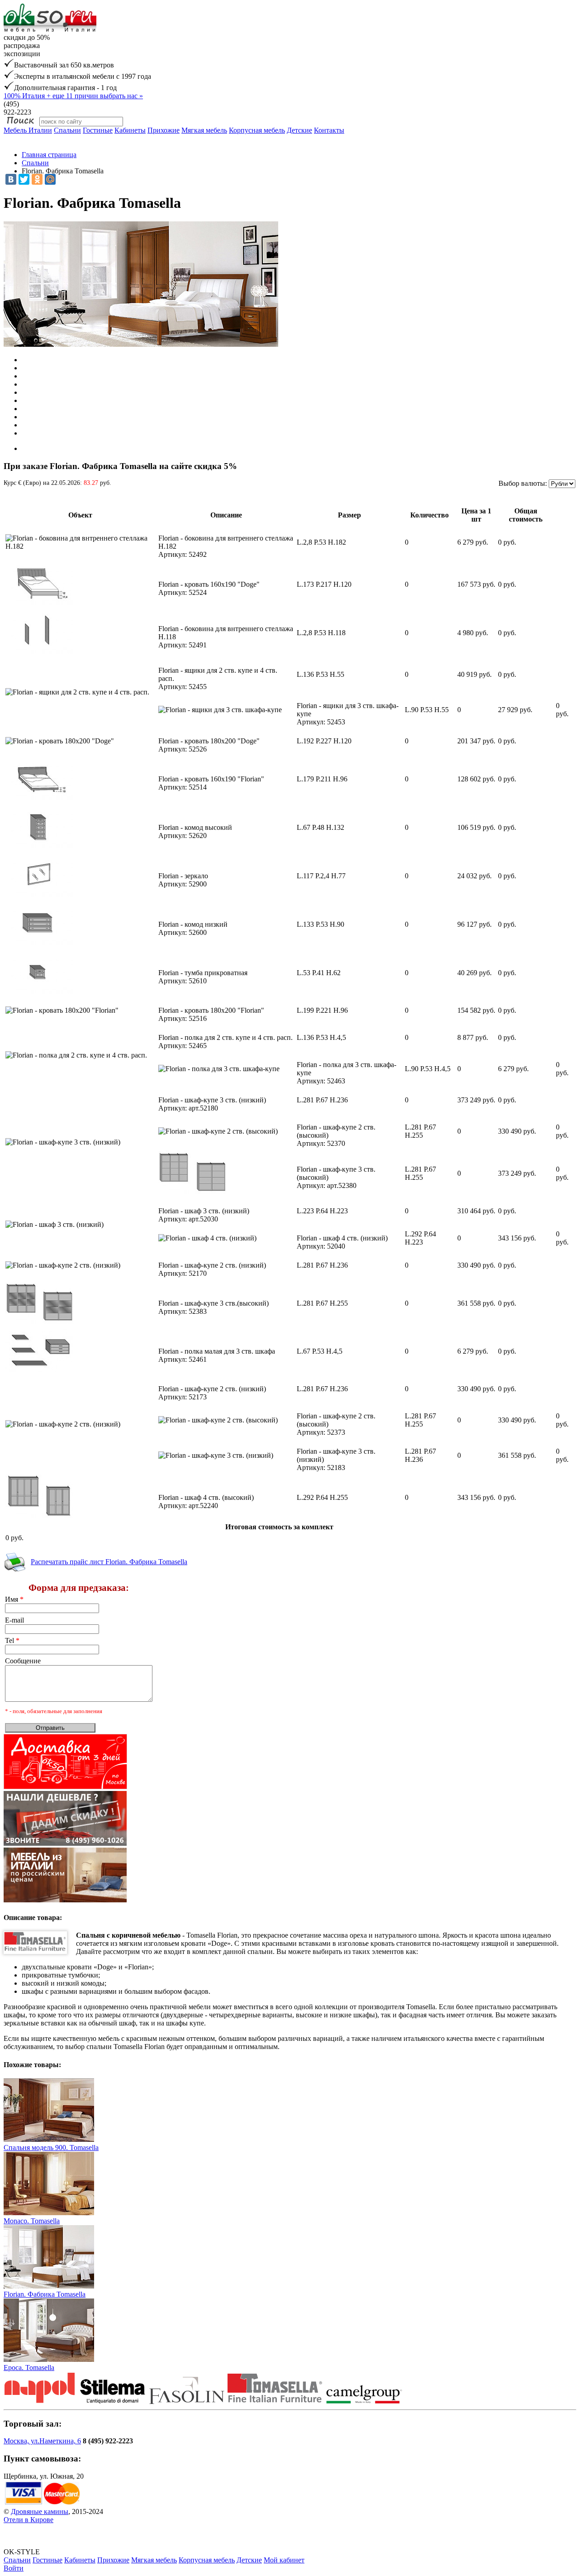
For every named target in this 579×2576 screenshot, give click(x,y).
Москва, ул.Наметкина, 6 (42, 2441)
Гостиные (98, 130)
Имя (14, 1599)
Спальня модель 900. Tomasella (51, 2147)
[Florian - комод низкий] (39, 943)
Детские (299, 130)
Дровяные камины (40, 2511)
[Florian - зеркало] (39, 894)
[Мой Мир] (50, 179)
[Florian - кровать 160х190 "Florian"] (39, 797)
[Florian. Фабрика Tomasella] (49, 2286)
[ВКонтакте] (11, 179)
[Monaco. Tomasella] (49, 2213)
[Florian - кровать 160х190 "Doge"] (39, 603)
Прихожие (164, 130)
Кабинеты (130, 130)
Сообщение (23, 1661)
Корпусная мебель (257, 130)
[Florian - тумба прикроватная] (39, 991)
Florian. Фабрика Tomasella (45, 2294)
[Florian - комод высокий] (39, 846)
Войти (14, 2568)
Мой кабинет (284, 2560)
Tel (12, 1640)
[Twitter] (24, 179)
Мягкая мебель (204, 130)
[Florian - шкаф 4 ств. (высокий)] (39, 1516)
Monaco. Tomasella (32, 2221)
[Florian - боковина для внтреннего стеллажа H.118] (39, 651)
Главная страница (49, 155)
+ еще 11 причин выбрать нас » (73, 96)
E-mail (14, 1620)
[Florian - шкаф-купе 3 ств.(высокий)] (192, 1192)
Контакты (329, 130)
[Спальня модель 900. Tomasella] (49, 2139)
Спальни (67, 130)
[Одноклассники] (37, 179)
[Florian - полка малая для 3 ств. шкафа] (39, 1370)
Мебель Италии (28, 130)
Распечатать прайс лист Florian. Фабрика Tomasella (109, 1562)
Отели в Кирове (28, 2520)
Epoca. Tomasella (29, 2368)
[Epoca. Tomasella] (49, 2359)
